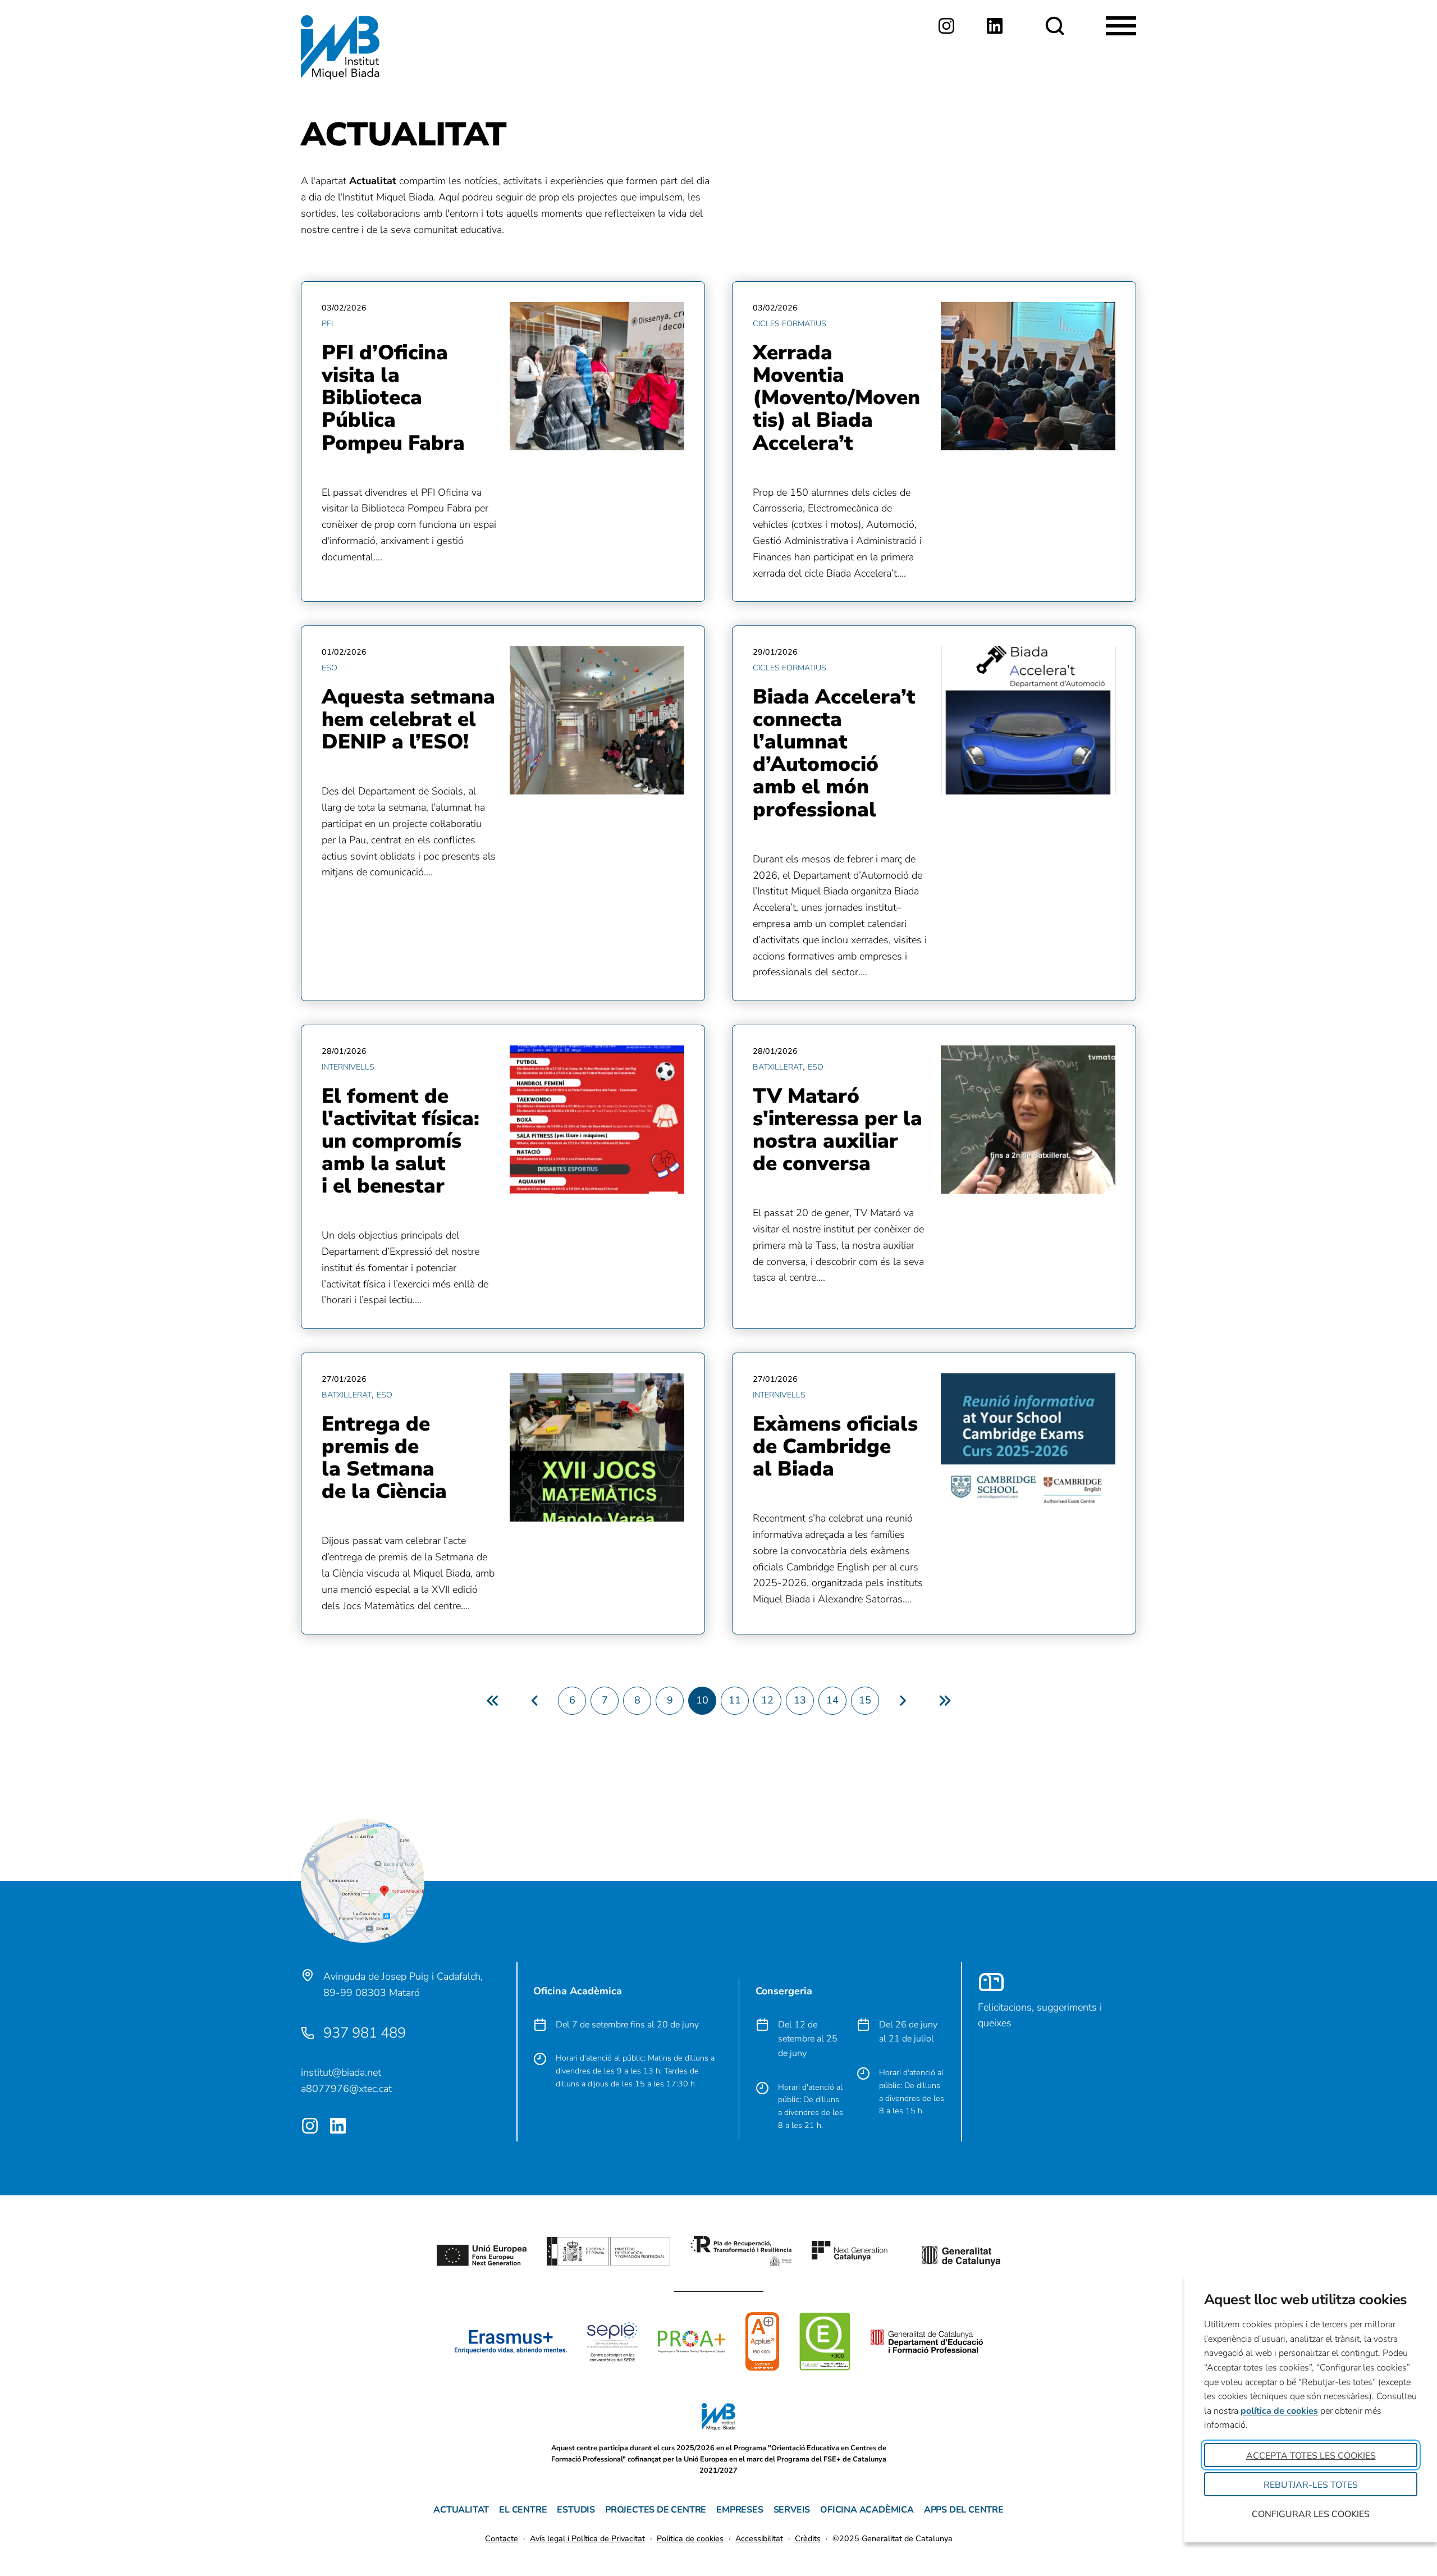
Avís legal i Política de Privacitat (587, 2539)
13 (800, 1700)
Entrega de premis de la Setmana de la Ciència (384, 1458)
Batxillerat (778, 1067)
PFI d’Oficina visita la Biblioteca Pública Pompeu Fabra (393, 398)
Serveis (792, 2510)
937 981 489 (365, 2033)
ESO (329, 668)
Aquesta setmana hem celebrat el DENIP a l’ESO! (408, 719)
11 (735, 1700)
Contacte (502, 2539)
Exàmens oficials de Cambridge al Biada (835, 1446)
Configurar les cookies (1311, 2514)
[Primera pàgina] (492, 1701)
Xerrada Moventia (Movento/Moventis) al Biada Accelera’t (836, 398)
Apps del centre (964, 2510)
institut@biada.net (341, 2072)
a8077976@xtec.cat (346, 2089)
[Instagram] (946, 26)
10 (702, 1700)
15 (865, 1700)
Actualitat (461, 2510)
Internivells (348, 1067)
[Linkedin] (995, 26)
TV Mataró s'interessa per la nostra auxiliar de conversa (838, 1130)
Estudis (576, 2510)
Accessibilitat (759, 2539)
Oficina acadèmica (867, 2510)
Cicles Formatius (790, 324)
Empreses (740, 2510)
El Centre (523, 2510)
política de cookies (1279, 2411)
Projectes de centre (656, 2510)
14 (832, 1700)
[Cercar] (1055, 26)
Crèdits (808, 2539)
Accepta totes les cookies (1311, 2456)
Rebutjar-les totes (1311, 2485)
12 (767, 1700)
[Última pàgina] (944, 1701)
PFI (327, 324)
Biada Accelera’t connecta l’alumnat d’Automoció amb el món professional (834, 753)
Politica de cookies (690, 2539)
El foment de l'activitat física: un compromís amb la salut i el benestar (401, 1141)
